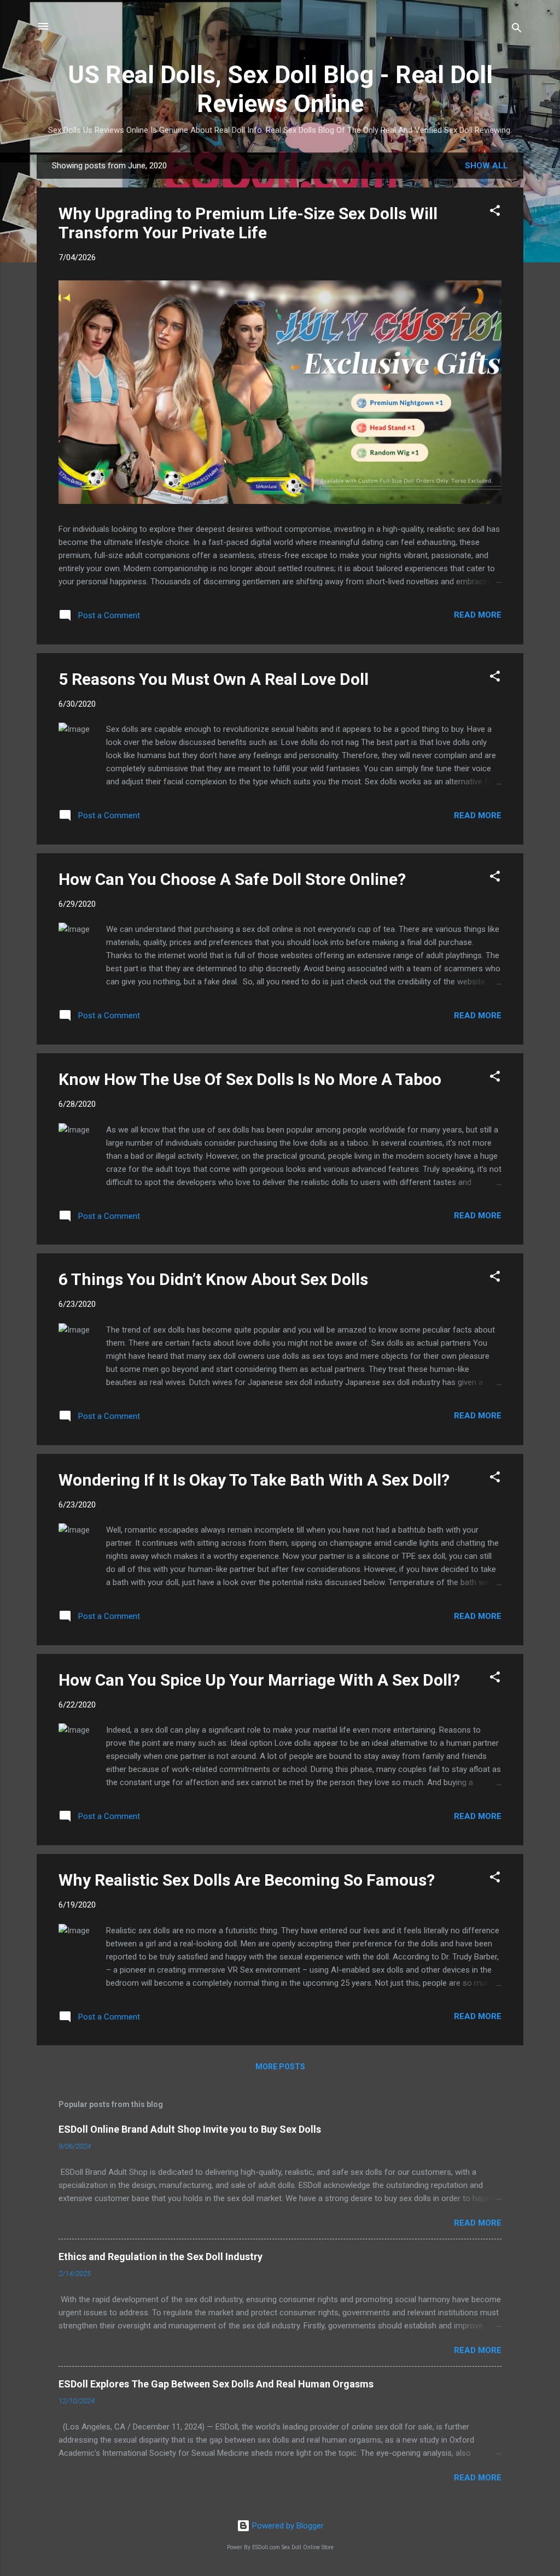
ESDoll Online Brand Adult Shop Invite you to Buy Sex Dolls (190, 2129)
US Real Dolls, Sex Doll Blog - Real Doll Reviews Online (280, 89)
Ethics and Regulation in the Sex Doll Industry (161, 2257)
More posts (280, 2067)
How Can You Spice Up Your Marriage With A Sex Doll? (259, 1680)
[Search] (517, 30)
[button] (495, 212)
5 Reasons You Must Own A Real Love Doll (214, 679)
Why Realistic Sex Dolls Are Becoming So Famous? (247, 1880)
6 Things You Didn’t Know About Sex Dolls (213, 1279)
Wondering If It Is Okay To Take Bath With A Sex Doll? (254, 1480)
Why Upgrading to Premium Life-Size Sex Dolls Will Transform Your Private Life (248, 223)
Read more (478, 615)
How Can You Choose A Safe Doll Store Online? (232, 879)
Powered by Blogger (287, 2526)
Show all (486, 166)
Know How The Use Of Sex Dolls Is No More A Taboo (250, 1079)
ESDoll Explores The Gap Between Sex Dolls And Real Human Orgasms (216, 2384)
